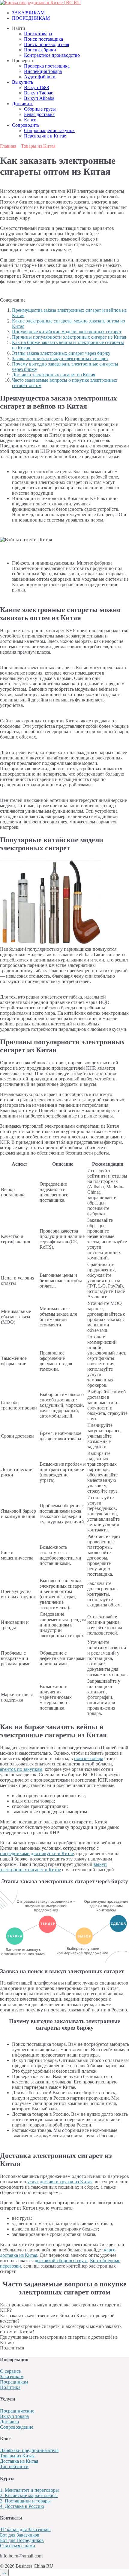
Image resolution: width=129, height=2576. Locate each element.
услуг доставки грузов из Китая (60, 2182)
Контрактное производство (52, 55)
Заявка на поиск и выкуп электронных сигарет (60, 359)
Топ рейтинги (14, 2466)
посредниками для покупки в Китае (37, 1853)
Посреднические (17, 2411)
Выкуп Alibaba (39, 98)
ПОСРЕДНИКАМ (31, 18)
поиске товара (89, 1758)
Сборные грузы (40, 109)
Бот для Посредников (22, 2540)
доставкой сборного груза (61, 2261)
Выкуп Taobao (39, 93)
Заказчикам (12, 2377)
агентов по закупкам (21, 1769)
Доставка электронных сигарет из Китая (54, 375)
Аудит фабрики (40, 77)
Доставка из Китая (19, 2461)
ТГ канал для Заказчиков (25, 2530)
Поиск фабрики (40, 50)
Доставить (23, 104)
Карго (30, 120)
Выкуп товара (14, 2416)
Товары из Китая (17, 2456)
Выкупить (22, 82)
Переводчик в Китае (45, 136)
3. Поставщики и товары (25, 2501)
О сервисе (10, 2371)
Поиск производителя (46, 44)
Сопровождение (17, 2427)
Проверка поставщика (47, 66)
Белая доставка (39, 114)
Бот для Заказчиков (20, 2535)
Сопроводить (26, 125)
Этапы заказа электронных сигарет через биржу (61, 353)
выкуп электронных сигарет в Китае (53, 1867)
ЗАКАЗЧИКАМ (28, 13)
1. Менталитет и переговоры (29, 2490)
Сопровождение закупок (49, 130)
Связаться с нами (18, 2546)
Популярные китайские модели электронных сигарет (67, 332)
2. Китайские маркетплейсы (29, 2495)
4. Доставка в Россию (22, 2506)
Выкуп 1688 (36, 87)
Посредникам (14, 2382)
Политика (10, 2387)
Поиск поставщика (43, 39)
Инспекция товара (43, 71)
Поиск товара (38, 34)
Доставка (9, 2422)
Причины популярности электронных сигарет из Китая (69, 337)
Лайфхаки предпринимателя (29, 2450)
